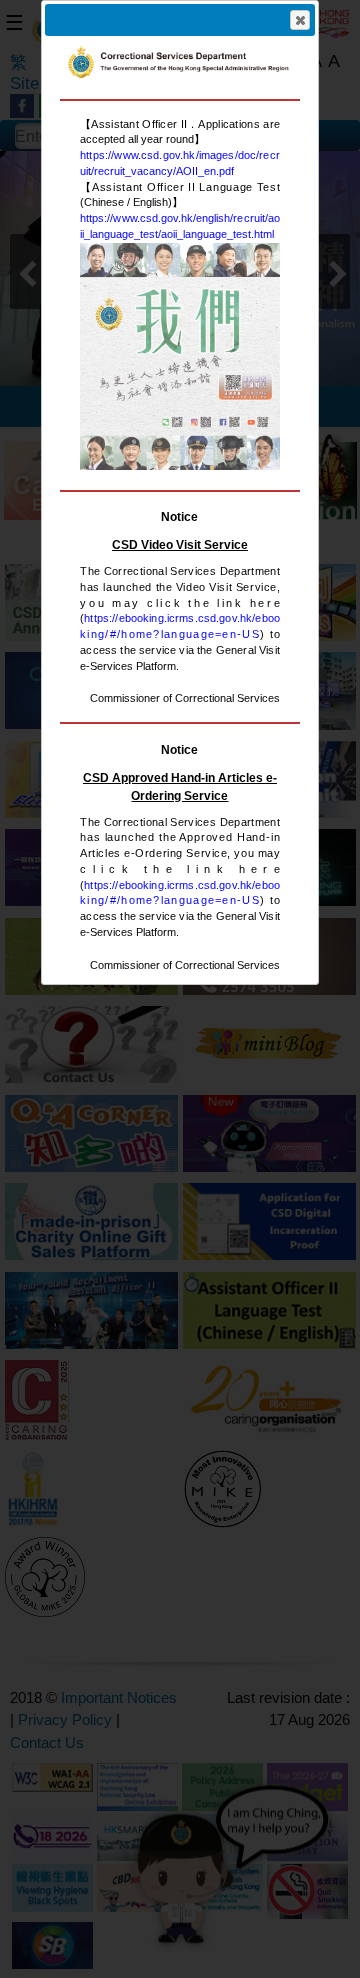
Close (300, 20)
